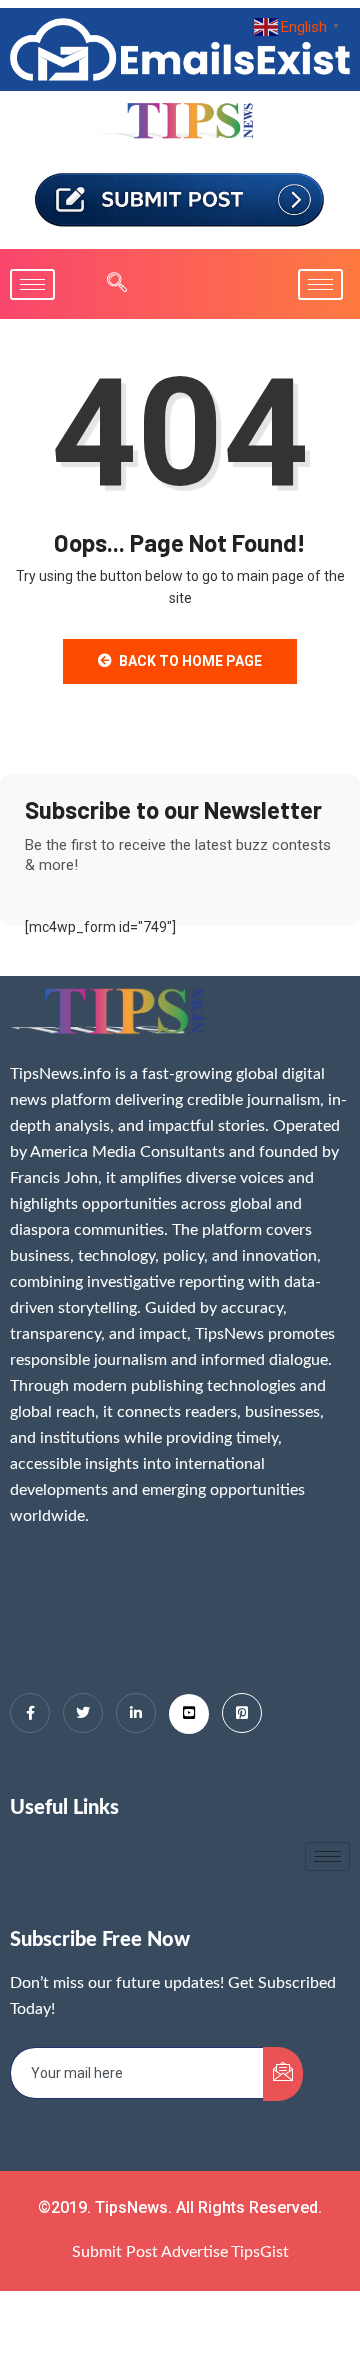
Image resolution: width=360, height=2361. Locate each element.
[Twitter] (83, 1713)
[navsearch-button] (107, 284)
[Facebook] (30, 1713)
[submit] (283, 2074)
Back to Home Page (190, 661)
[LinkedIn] (136, 1713)
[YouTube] (189, 1714)
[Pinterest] (242, 1713)
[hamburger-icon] (32, 284)
